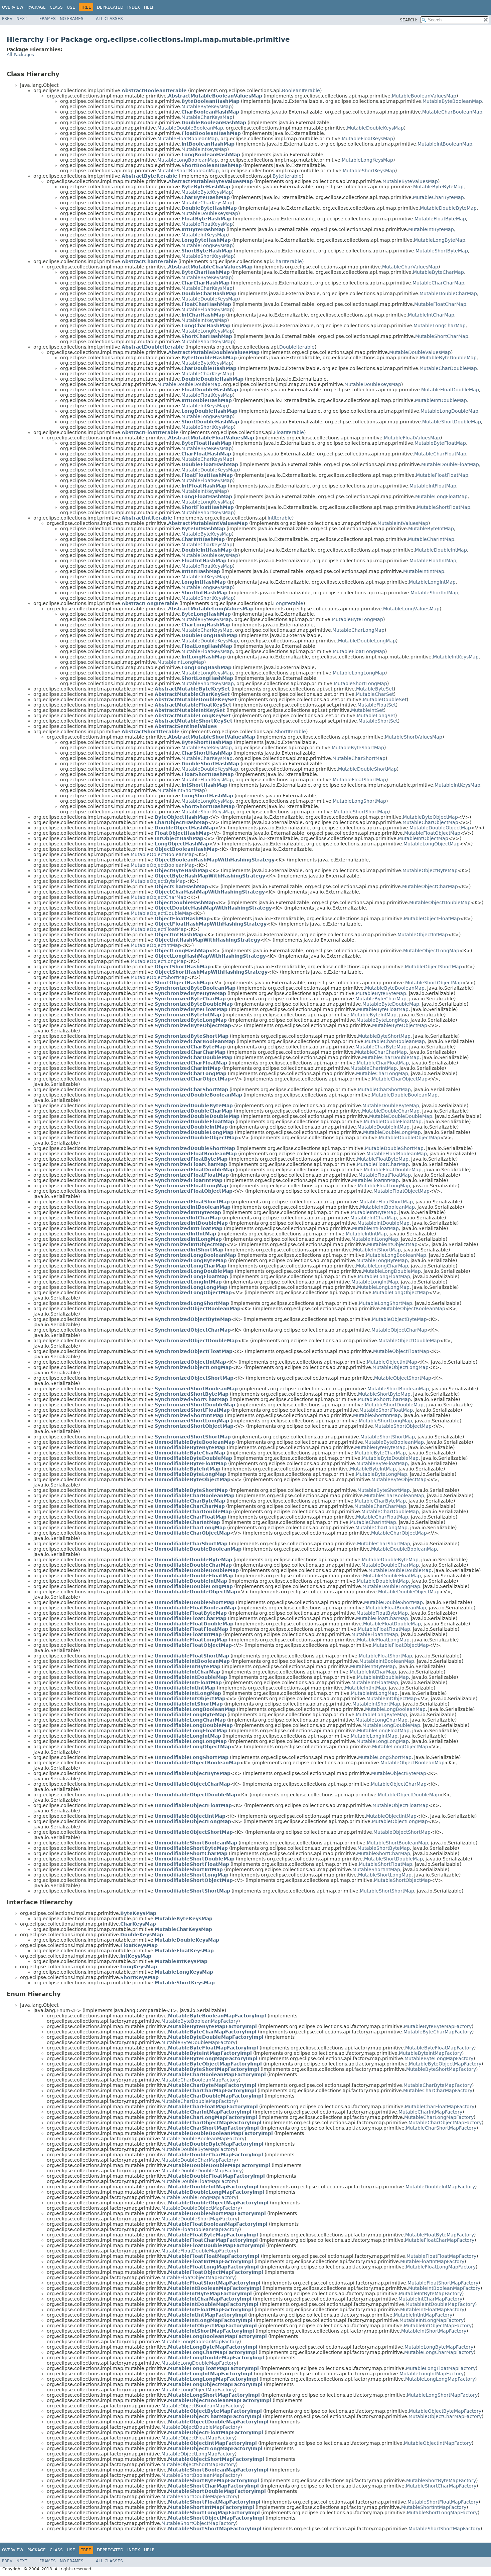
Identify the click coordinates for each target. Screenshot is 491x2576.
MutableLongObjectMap (432, 844)
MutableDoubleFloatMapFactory (199, 2181)
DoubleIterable (297, 347)
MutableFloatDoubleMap (450, 390)
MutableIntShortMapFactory (434, 2331)
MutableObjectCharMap (430, 886)
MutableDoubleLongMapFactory (199, 2197)
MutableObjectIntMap (423, 935)
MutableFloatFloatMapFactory (441, 2256)
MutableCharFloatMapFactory (440, 2107)
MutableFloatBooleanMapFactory (200, 2229)
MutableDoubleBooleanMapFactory (203, 2139)
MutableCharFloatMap (440, 454)
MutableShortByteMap (442, 251)
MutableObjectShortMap (433, 967)
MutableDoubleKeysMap (375, 128)
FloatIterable (289, 432)
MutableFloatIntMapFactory (432, 2261)
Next (22, 19)
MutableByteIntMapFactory (430, 2053)
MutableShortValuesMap (414, 737)
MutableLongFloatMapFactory (441, 2368)
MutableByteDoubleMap (448, 358)
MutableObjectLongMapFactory (198, 2454)
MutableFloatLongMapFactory (441, 2267)
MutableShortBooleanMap (188, 171)
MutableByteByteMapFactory (438, 2026)
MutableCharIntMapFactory (430, 2112)
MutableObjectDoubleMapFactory (201, 2427)
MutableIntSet (367, 710)
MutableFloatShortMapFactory (443, 2283)
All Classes (109, 19)
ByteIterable (287, 176)
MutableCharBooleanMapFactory (200, 2080)
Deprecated (110, 7)
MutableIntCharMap (431, 315)
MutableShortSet (378, 721)
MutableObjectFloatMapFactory (198, 2438)
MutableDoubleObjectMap (440, 828)
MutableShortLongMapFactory (442, 2513)
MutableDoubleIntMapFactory (440, 2187)
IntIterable (280, 518)
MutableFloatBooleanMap (188, 139)
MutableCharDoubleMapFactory (199, 2101)
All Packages (20, 55)
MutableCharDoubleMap (448, 368)
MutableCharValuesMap (410, 267)
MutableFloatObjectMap (432, 833)
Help (149, 7)
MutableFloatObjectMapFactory (198, 2277)
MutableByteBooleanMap (452, 101)
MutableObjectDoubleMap (440, 903)
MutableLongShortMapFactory (442, 2395)
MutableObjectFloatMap (432, 919)
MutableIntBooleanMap (445, 144)
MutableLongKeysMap (367, 160)
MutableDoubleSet (385, 700)
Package (37, 7)
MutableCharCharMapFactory (438, 2091)
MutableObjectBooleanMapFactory (202, 2406)
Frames (48, 19)
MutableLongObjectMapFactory (198, 2390)
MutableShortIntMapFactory (434, 2507)
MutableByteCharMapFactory (438, 2032)
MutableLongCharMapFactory (439, 2352)
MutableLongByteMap (440, 240)
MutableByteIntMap (431, 529)
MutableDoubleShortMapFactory (199, 2219)
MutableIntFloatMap (433, 486)
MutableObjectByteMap (430, 870)
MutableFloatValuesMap (412, 438)
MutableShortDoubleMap (452, 422)
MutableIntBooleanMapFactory (444, 2288)
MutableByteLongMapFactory (439, 2058)
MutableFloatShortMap (359, 780)
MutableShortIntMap (434, 593)
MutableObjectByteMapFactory (445, 2411)
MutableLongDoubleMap (449, 411)
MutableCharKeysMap (207, 117)
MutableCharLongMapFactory (439, 2117)
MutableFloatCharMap (440, 304)
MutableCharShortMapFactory (441, 2128)
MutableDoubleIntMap (441, 550)
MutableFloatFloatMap (442, 475)
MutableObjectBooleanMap (163, 854)
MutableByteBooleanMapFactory (200, 2021)
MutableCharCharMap (438, 283)
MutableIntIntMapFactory (423, 2315)
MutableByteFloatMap (440, 443)
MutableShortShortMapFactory (444, 2529)
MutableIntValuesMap (403, 523)
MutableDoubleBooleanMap (190, 128)
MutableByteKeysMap (207, 107)
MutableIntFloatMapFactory (432, 2310)
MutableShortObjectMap (434, 983)
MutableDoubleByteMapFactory (198, 2149)
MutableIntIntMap (424, 571)
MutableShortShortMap (361, 812)
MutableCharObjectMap (430, 822)
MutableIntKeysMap (204, 149)
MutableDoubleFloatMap (450, 464)
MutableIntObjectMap (423, 838)
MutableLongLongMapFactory (440, 2379)
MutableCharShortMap (359, 758)
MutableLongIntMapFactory (432, 2374)
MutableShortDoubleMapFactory (199, 2497)
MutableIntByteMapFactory (430, 2294)
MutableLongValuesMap (411, 609)
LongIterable (288, 603)
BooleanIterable (301, 90)
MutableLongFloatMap (441, 497)
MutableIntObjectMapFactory (438, 2326)
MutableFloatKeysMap (367, 139)
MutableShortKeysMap (369, 171)
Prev (7, 19)
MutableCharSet (375, 694)
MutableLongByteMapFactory (439, 2347)
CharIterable (287, 261)
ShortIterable (290, 732)
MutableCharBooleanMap (452, 112)
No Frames (72, 19)
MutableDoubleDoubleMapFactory (202, 2171)
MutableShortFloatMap (444, 507)
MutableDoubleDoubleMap (189, 384)
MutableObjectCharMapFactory (445, 2416)
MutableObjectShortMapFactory (199, 2464)
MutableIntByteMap (431, 229)
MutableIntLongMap (181, 662)
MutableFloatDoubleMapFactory (199, 2251)
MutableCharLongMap (358, 630)
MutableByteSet (375, 689)
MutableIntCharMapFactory (430, 2299)
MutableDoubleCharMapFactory (199, 2160)
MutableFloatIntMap (433, 561)
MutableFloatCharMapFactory (440, 2240)
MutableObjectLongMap (431, 951)
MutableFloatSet (377, 705)
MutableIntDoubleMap (441, 400)
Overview (13, 7)
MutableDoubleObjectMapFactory (201, 2208)
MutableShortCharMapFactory (441, 2486)
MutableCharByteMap (438, 197)
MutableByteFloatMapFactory (440, 2048)
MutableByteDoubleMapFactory (198, 2042)
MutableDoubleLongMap (367, 641)
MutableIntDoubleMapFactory (440, 2304)
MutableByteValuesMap (410, 181)
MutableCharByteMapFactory (438, 2085)
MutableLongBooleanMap (188, 160)
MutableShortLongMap (360, 683)
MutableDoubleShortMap (367, 769)
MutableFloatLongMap (359, 651)
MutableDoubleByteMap (448, 208)
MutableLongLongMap (359, 673)
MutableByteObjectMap (430, 817)
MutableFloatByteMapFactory (440, 2235)
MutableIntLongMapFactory (432, 2320)
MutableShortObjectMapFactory (199, 2523)
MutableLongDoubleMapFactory (199, 2363)
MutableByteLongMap (357, 619)
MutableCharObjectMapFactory (445, 2123)
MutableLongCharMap (440, 326)
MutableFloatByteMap (440, 219)
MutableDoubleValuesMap (420, 352)
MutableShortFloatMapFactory (443, 2502)
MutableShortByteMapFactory (441, 2481)
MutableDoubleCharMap (448, 293)
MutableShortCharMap (442, 336)
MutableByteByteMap (438, 187)
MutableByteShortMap (358, 748)
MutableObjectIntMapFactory (438, 2443)
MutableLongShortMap (359, 801)
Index (134, 7)
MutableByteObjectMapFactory (445, 2064)
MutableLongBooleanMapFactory (200, 2342)
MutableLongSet (376, 716)
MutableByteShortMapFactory (441, 2069)
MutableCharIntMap (431, 539)
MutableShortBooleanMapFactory (201, 2475)
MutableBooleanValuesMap (424, 96)
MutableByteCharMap (438, 272)
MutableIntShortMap (181, 790)
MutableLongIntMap (432, 582)
